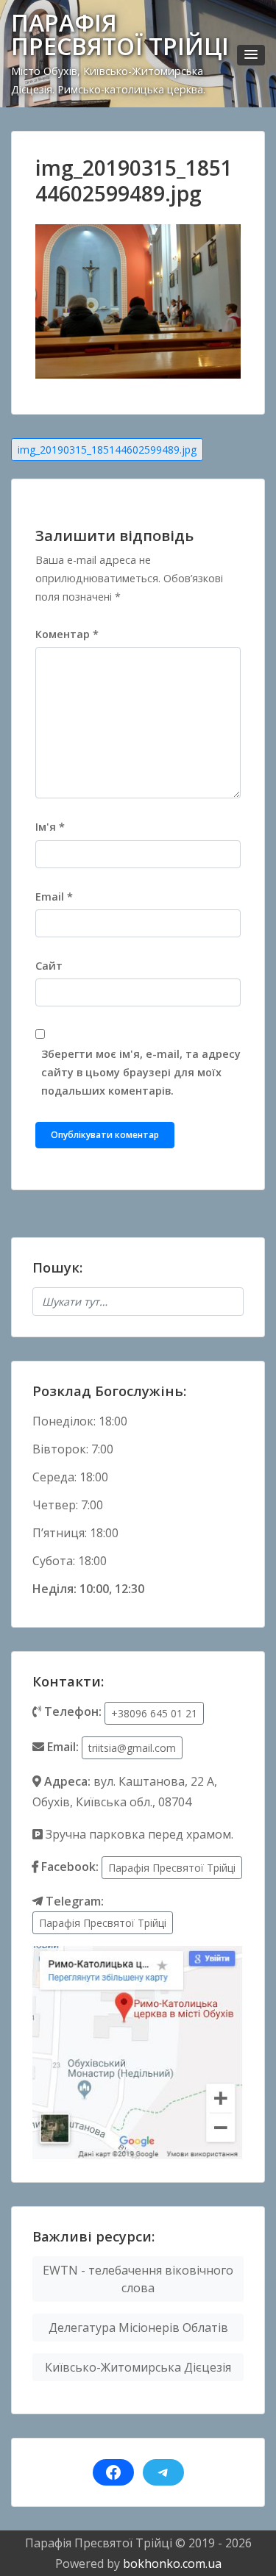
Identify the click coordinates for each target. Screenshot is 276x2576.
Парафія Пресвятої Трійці (172, 1868)
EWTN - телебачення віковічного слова (138, 2279)
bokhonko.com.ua (172, 2564)
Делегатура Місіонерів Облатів (138, 2328)
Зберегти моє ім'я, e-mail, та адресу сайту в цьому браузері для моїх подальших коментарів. (141, 1072)
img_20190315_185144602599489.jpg (107, 450)
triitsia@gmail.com (132, 1748)
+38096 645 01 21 (154, 1713)
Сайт (49, 966)
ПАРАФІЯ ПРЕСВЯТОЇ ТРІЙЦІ (120, 34)
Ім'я (50, 827)
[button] (251, 55)
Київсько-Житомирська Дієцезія (138, 2367)
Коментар (67, 634)
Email (54, 897)
